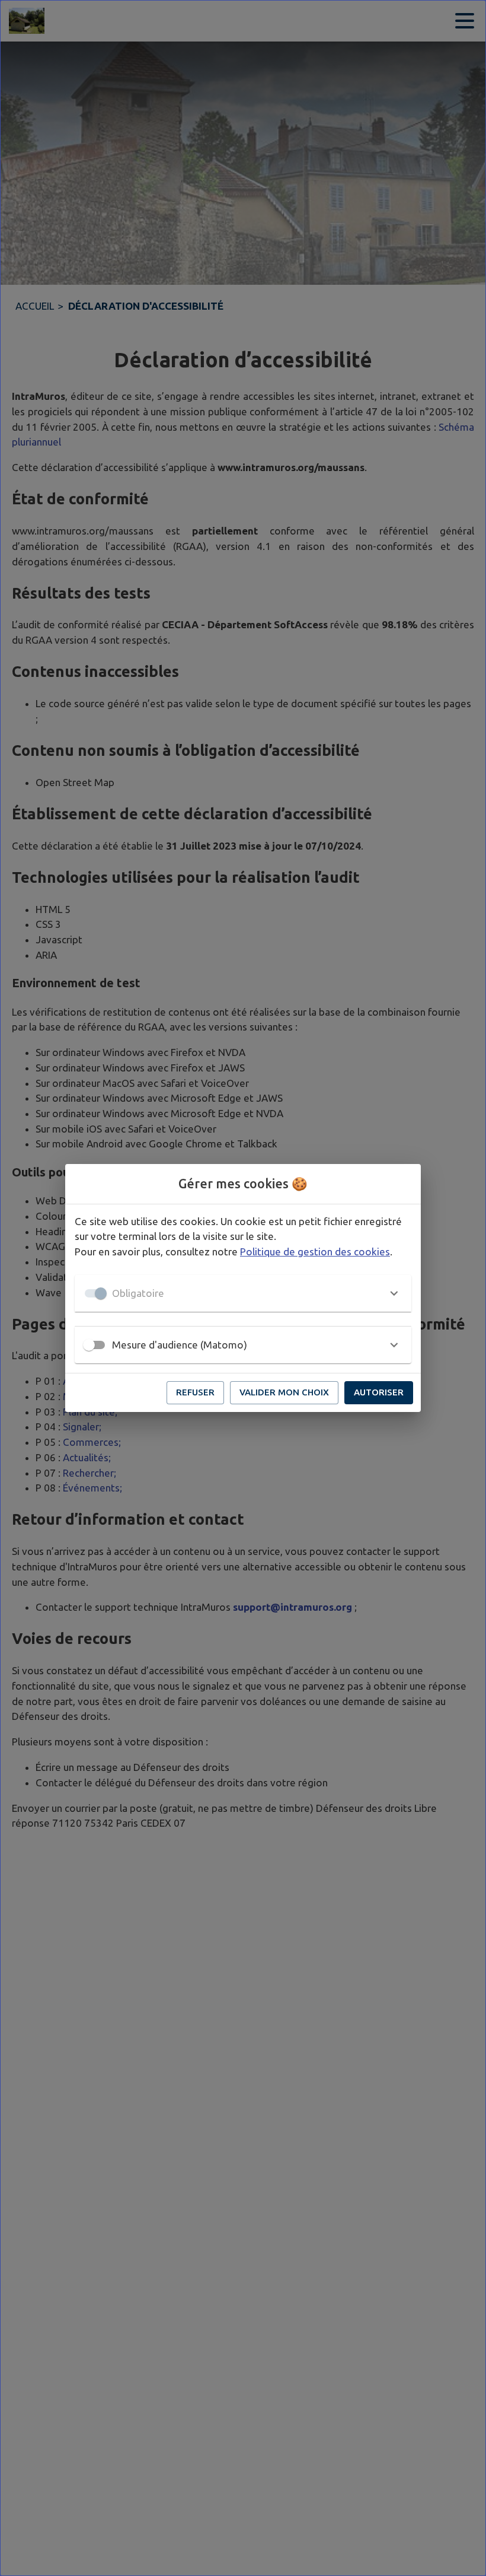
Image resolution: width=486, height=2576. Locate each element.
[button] (243, 1293)
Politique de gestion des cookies (315, 1252)
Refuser (195, 1392)
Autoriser (379, 1392)
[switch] (89, 1345)
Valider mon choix (284, 1392)
